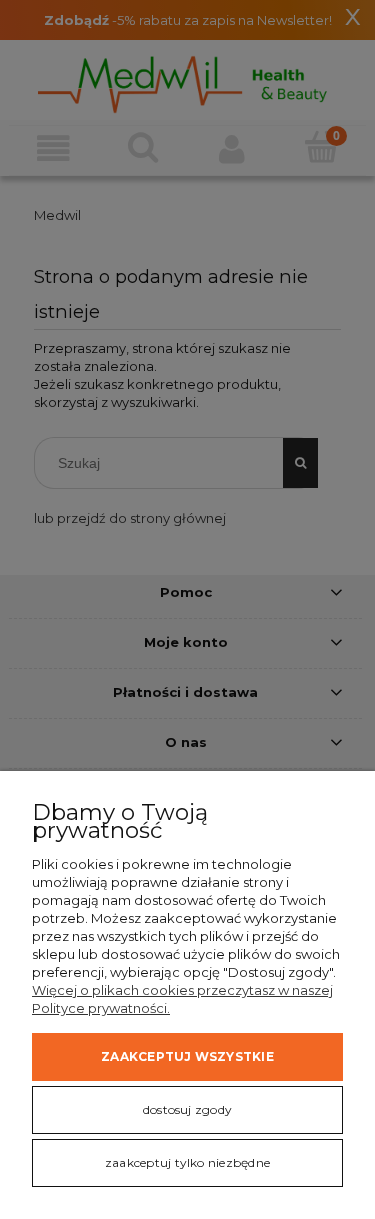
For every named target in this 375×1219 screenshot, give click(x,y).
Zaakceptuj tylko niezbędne (187, 1162)
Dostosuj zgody (187, 1109)
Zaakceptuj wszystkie (187, 1056)
